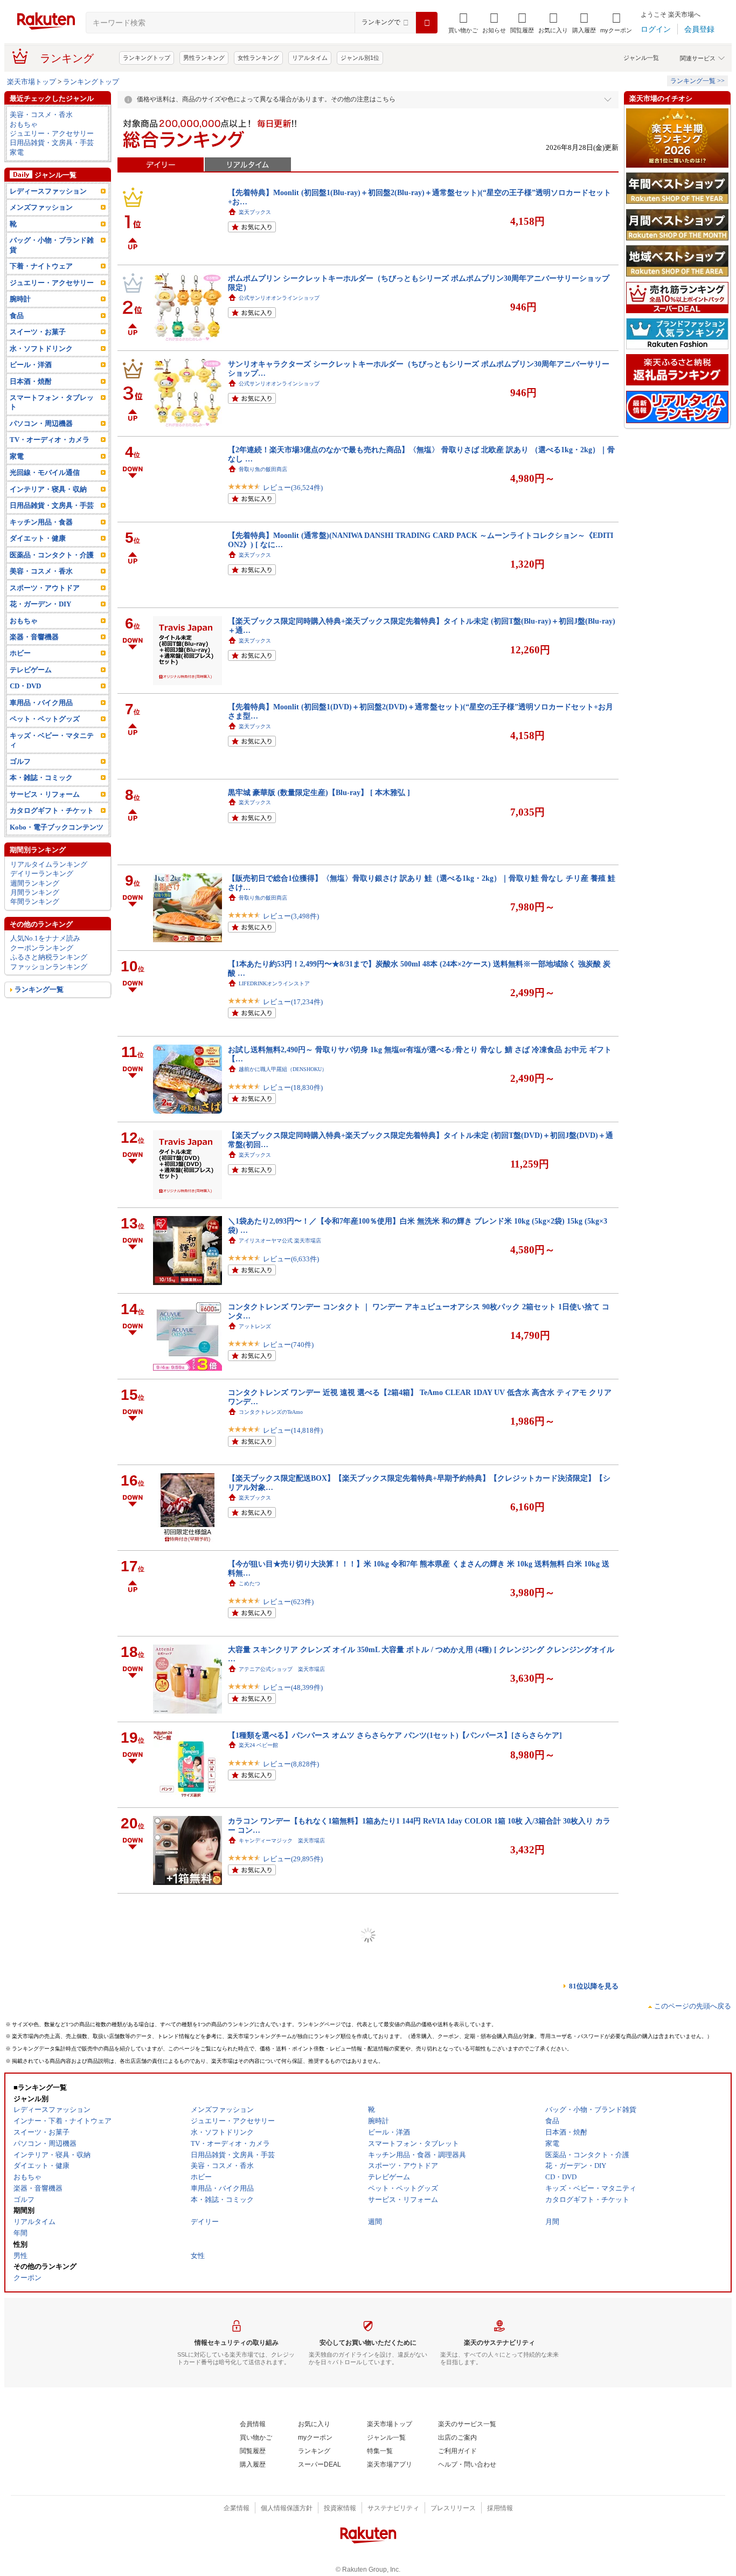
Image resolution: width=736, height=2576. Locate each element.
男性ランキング (204, 58)
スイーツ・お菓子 (38, 332)
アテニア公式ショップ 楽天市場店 (282, 1669)
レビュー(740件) (288, 1345)
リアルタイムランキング (49, 864)
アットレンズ (255, 1326)
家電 (17, 152)
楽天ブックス (255, 212)
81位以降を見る (594, 1986)
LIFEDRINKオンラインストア (274, 983)
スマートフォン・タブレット (52, 402)
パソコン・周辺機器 (41, 423)
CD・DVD (25, 686)
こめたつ (249, 1583)
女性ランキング (258, 58)
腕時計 (20, 299)
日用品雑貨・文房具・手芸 (52, 143)
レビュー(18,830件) (293, 1087)
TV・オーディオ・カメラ (50, 440)
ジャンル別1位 (360, 58)
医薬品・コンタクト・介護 (52, 555)
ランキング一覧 (39, 989)
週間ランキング (35, 883)
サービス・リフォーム (45, 794)
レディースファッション (48, 191)
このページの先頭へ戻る (693, 2006)
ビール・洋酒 (31, 365)
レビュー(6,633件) (291, 1259)
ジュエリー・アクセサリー (52, 133)
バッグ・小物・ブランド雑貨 (52, 245)
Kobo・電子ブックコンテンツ (57, 827)
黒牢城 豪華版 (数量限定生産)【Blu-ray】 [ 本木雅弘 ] (319, 792)
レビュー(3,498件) (291, 916)
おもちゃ (24, 124)
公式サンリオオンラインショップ (279, 298)
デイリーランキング (42, 873)
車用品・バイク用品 (41, 703)
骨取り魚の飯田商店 (263, 469)
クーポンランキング (42, 948)
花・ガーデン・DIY (40, 604)
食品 (17, 316)
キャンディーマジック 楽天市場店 (282, 1841)
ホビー (20, 653)
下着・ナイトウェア (41, 266)
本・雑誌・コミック (41, 778)
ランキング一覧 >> (697, 81)
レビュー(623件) (288, 1602)
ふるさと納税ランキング (49, 957)
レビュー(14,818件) (293, 1430)
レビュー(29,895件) (293, 1859)
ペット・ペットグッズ (45, 719)
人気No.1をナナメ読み (45, 938)
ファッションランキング (49, 967)
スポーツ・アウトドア (45, 588)
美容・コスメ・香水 (41, 115)
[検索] (427, 23)
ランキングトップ (147, 58)
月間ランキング (35, 892)
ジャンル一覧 (641, 58)
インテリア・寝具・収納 (48, 489)
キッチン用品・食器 (41, 522)
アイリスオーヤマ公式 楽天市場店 (280, 1241)
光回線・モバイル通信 (45, 472)
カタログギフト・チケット (52, 810)
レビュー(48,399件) (293, 1687)
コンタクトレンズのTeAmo (271, 1412)
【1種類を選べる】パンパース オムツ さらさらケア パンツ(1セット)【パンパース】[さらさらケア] (395, 1735)
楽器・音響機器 (34, 637)
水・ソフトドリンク (41, 348)
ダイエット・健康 (38, 538)
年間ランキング (35, 902)
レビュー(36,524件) (293, 488)
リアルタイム (310, 58)
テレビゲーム (31, 670)
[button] (494, 23)
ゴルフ (20, 761)
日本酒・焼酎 (31, 381)
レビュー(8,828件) (291, 1764)
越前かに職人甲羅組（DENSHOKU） (283, 1069)
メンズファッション (41, 207)
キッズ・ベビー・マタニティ (52, 740)
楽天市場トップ (32, 82)
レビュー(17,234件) (293, 1002)
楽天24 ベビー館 (258, 1745)
